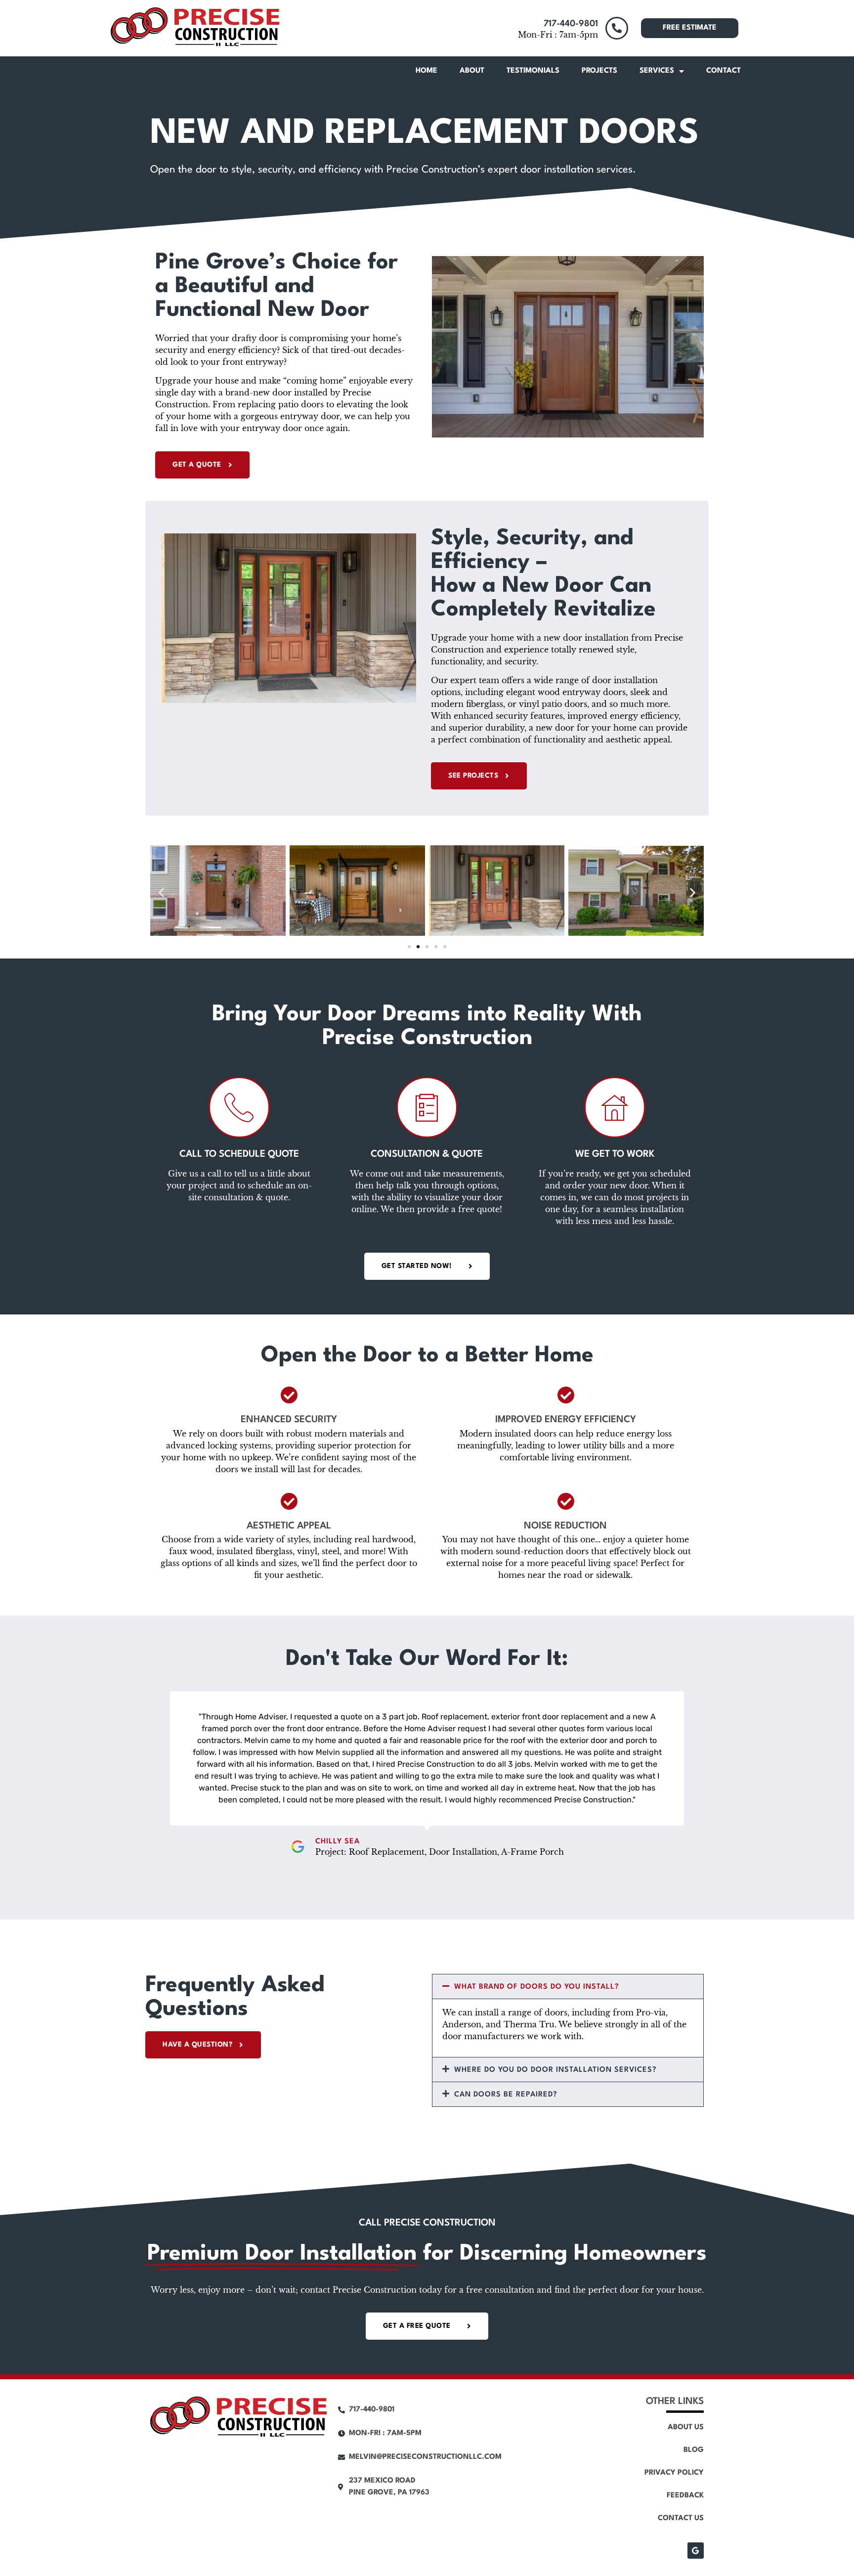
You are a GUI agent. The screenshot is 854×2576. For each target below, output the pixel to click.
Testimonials (533, 71)
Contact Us (681, 2518)
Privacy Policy (674, 2473)
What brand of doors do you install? (537, 1987)
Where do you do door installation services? (555, 2070)
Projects (599, 71)
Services (657, 71)
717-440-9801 (571, 24)
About (472, 71)
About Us (686, 2427)
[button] (161, 892)
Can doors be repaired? (506, 2095)
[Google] (696, 2551)
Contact (724, 71)
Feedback (685, 2496)
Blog (694, 2450)
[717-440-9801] (617, 28)
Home (427, 71)
